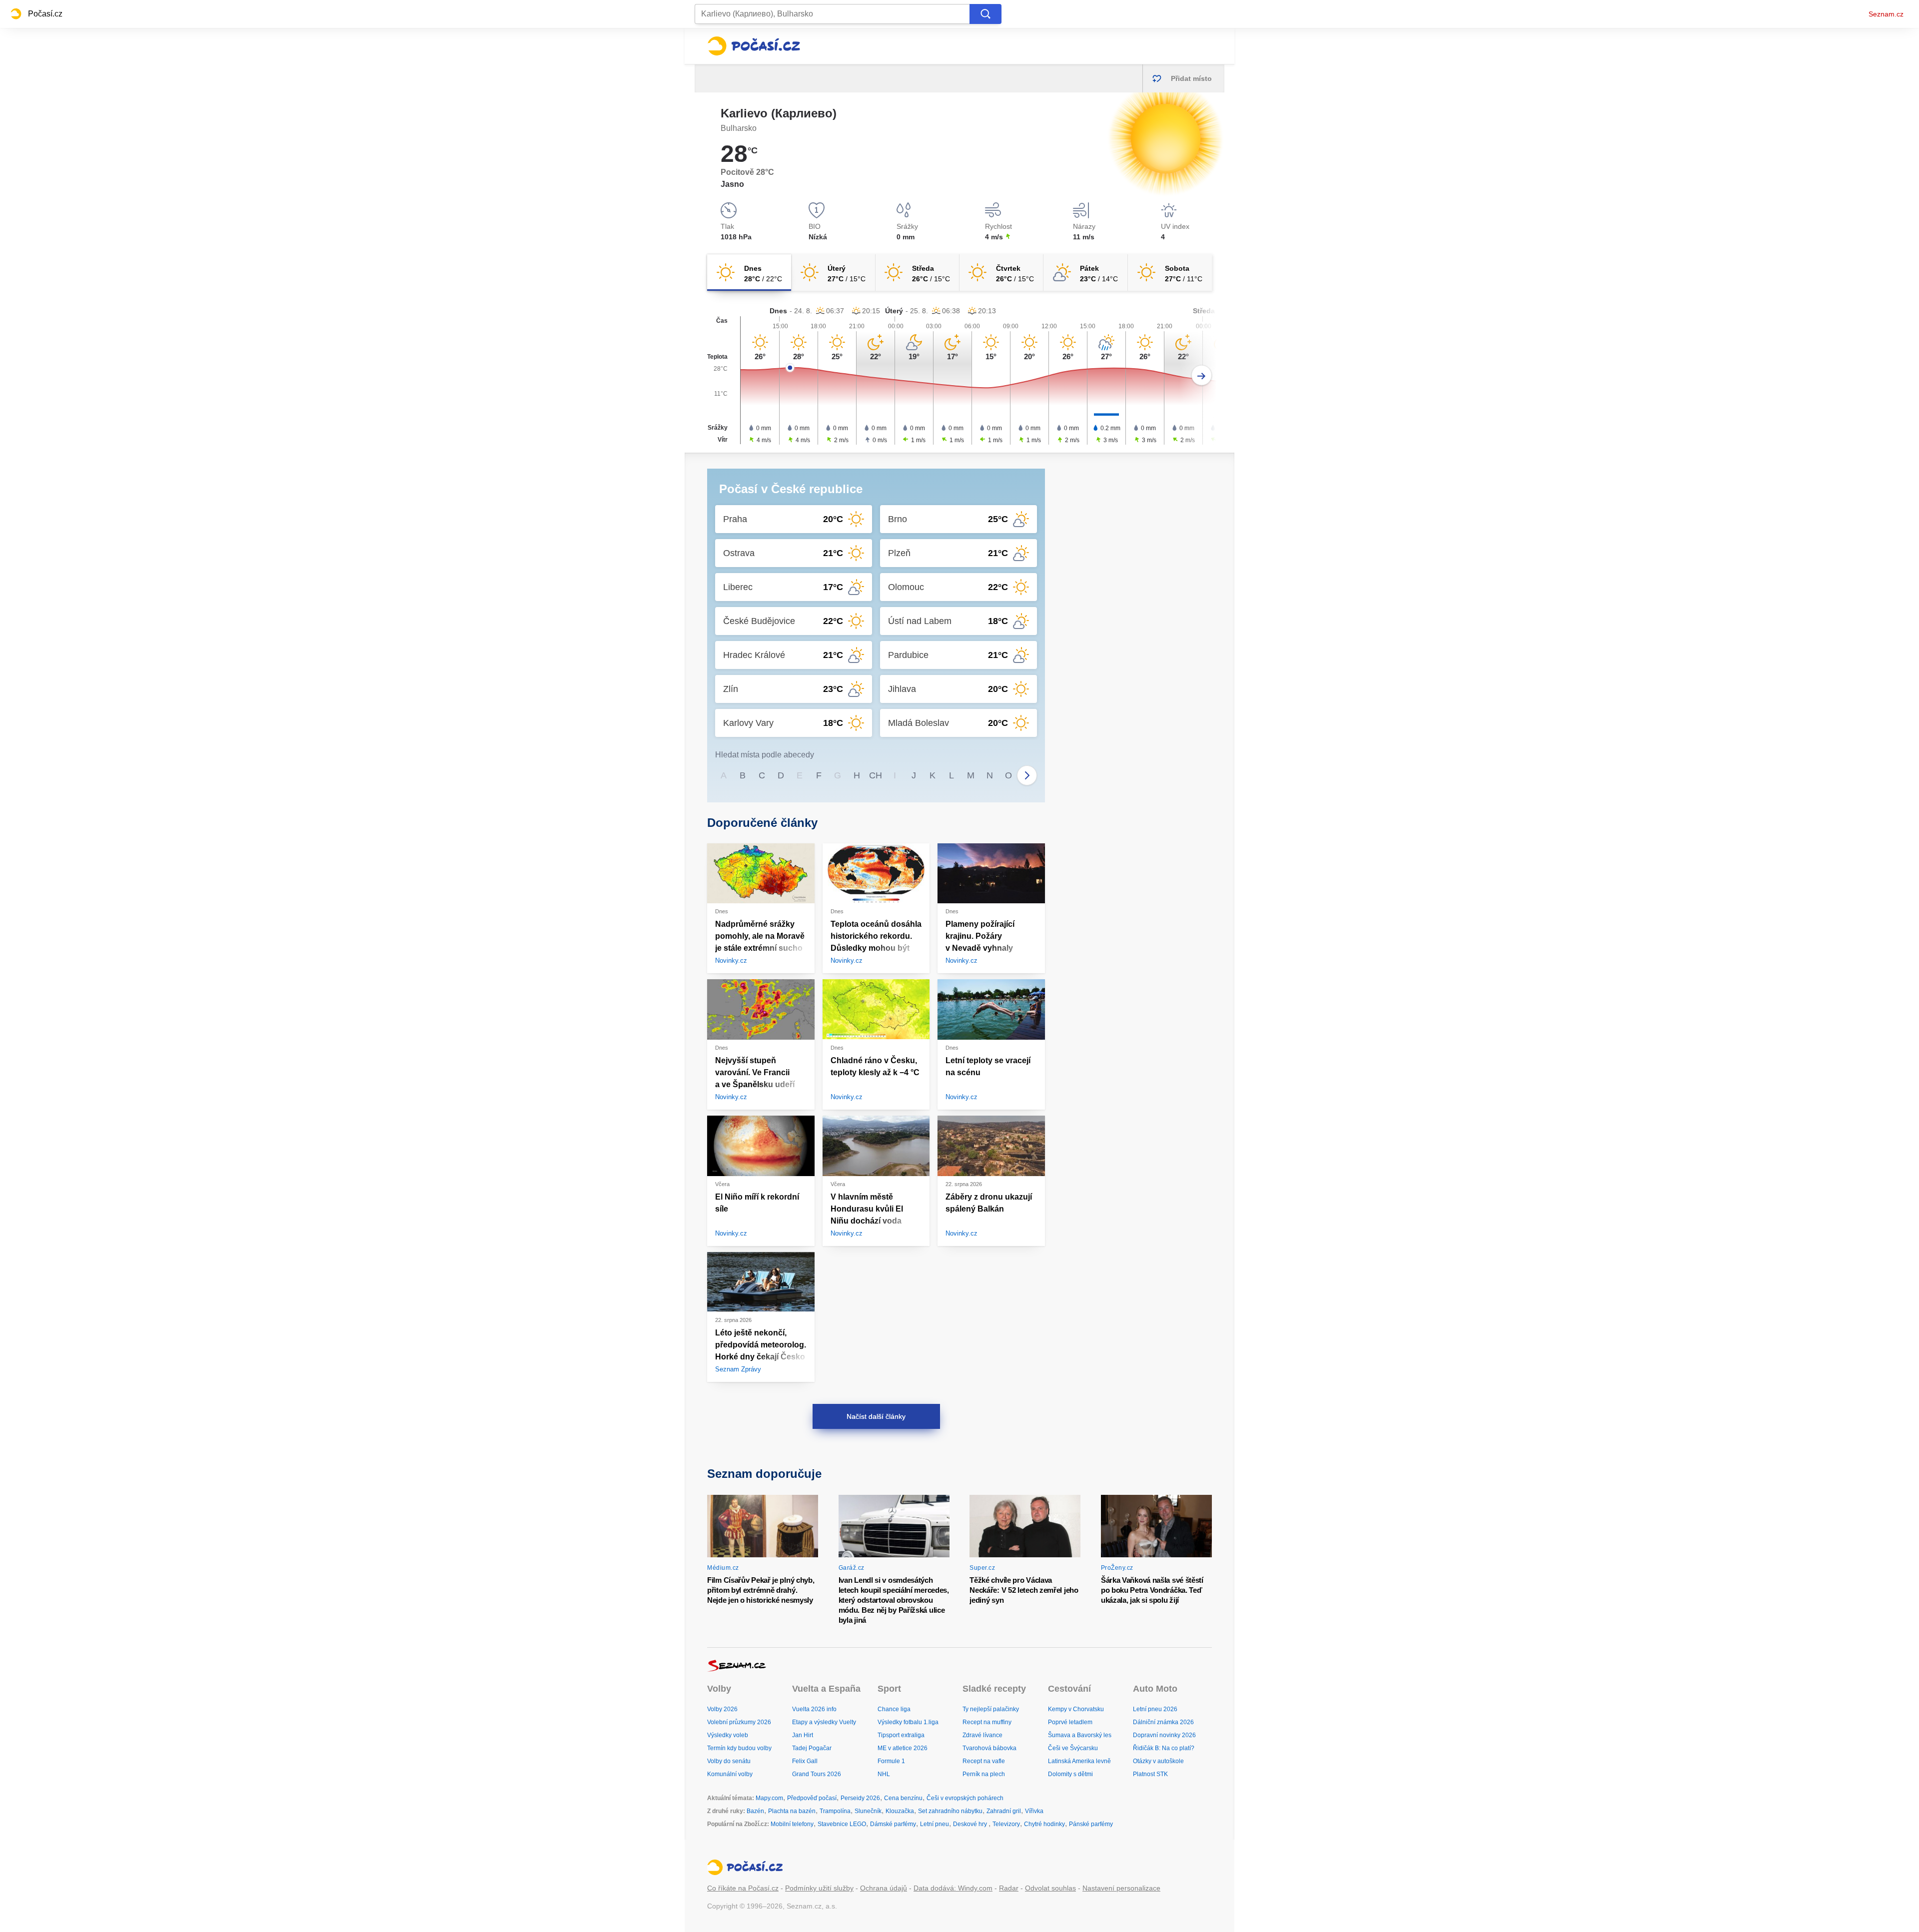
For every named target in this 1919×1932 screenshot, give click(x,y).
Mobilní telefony (792, 1824)
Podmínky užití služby (819, 1888)
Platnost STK (1150, 1774)
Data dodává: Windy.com (953, 1888)
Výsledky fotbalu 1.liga (908, 1722)
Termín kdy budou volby (739, 1748)
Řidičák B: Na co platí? (1164, 1748)
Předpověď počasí (812, 1798)
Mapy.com (769, 1798)
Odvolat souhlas (1050, 1888)
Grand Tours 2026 (817, 1774)
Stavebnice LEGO (842, 1824)
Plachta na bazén (792, 1811)
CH (876, 775)
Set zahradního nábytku (950, 1811)
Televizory (1006, 1824)
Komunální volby (730, 1774)
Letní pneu (935, 1824)
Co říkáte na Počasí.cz (743, 1888)
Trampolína (835, 1811)
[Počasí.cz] (754, 46)
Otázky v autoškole (1158, 1761)
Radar (1009, 1888)
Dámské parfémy (893, 1824)
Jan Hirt (803, 1735)
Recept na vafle (984, 1761)
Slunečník (868, 1811)
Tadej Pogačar (812, 1748)
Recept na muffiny (987, 1722)
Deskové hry (971, 1824)
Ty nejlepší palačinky (991, 1709)
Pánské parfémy (1091, 1824)
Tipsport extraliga (901, 1735)
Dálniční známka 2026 (1163, 1722)
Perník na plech (984, 1774)
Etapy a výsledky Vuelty (824, 1722)
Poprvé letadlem (1070, 1722)
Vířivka (1034, 1811)
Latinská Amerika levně (1079, 1761)
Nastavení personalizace (1121, 1888)
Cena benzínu (903, 1798)
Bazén (755, 1811)
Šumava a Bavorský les (1080, 1735)
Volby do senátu (729, 1761)
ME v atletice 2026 (903, 1748)
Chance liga (894, 1709)
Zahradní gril (1004, 1811)
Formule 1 (891, 1761)
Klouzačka (900, 1811)
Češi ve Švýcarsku (1073, 1748)
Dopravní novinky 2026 (1164, 1735)
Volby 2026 (722, 1709)
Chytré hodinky (1044, 1824)
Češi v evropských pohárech (965, 1798)
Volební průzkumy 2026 (739, 1722)
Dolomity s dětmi (1070, 1774)
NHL (884, 1774)
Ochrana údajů (884, 1888)
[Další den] (1202, 375)
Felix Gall (805, 1761)
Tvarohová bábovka (989, 1748)
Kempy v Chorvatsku (1076, 1709)
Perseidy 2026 (860, 1798)
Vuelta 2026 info (814, 1709)
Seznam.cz (1886, 14)
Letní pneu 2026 (1155, 1709)
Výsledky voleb (728, 1735)
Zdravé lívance (982, 1735)
